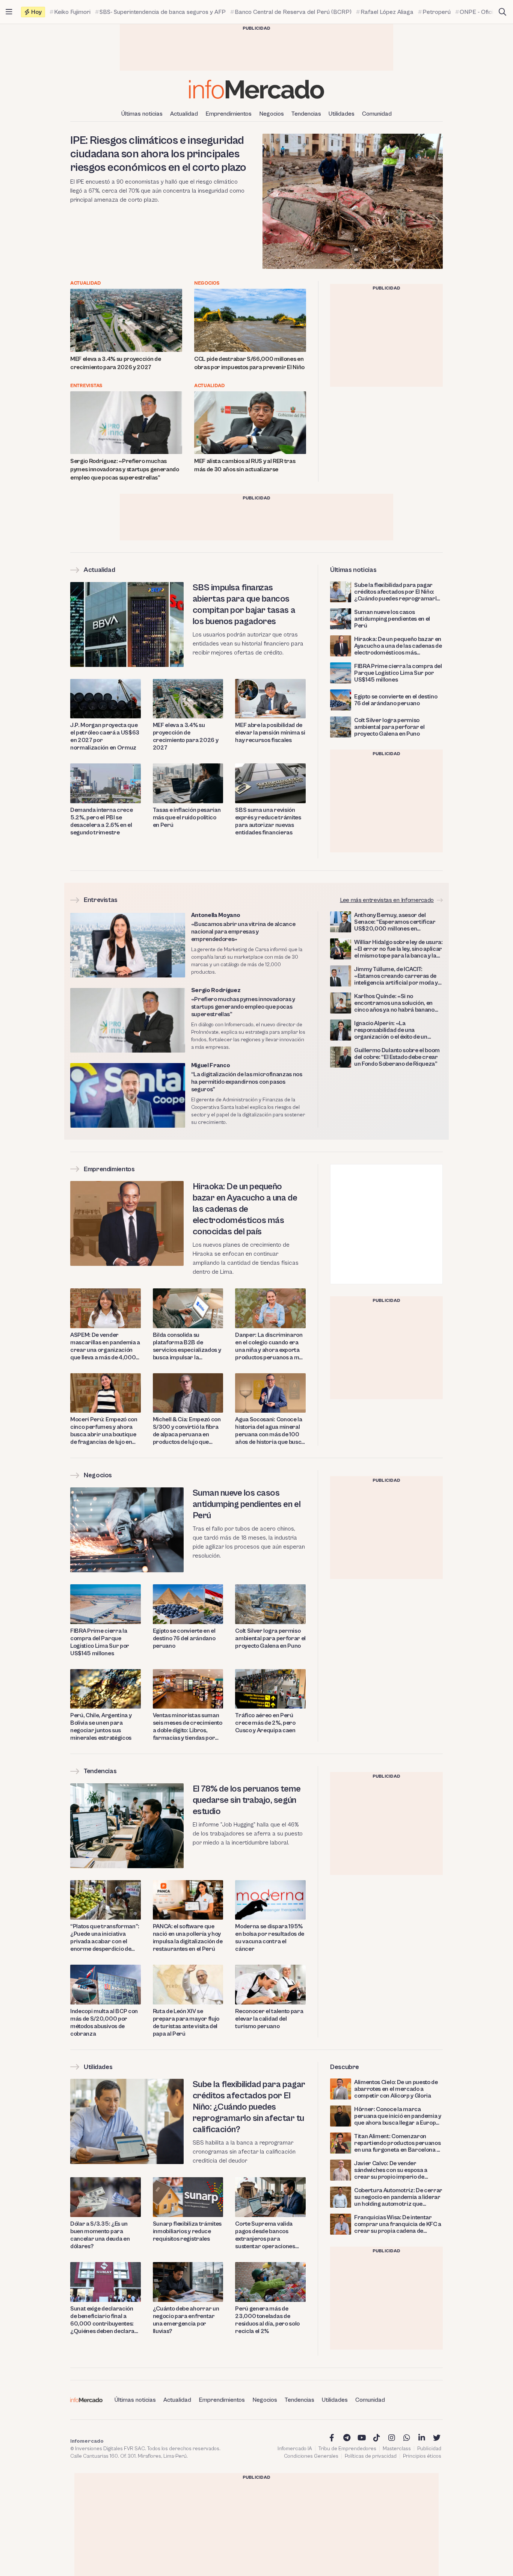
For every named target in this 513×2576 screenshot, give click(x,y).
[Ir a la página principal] (256, 89)
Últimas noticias (142, 114)
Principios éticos (422, 2456)
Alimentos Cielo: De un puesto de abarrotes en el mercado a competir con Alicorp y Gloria (396, 2089)
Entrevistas (86, 386)
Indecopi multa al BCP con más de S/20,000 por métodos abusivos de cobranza (104, 2022)
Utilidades (342, 114)
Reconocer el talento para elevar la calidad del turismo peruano (269, 2019)
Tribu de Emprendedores (347, 2449)
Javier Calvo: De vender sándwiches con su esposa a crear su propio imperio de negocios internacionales (391, 2170)
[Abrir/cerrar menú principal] (9, 12)
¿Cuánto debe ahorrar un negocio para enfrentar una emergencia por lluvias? (186, 2320)
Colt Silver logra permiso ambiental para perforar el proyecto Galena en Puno (389, 727)
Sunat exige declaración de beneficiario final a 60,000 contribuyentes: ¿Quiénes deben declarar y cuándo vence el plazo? (104, 2320)
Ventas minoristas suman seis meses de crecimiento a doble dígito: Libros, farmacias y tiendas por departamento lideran (188, 1727)
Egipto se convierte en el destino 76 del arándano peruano (396, 700)
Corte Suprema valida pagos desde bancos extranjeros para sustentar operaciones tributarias (265, 2235)
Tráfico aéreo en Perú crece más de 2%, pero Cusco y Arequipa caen (265, 1723)
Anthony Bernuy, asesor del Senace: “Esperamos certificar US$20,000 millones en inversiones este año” (395, 922)
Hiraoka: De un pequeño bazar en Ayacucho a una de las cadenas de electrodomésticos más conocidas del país (398, 646)
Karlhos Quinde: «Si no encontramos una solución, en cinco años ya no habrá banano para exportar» (394, 1003)
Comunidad (377, 114)
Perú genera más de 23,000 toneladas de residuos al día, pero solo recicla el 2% (267, 2320)
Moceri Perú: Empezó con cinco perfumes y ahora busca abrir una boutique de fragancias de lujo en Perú (104, 1431)
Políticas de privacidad (371, 2456)
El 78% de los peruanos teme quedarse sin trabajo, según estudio (247, 1800)
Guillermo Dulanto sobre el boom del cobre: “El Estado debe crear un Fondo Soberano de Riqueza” (397, 1057)
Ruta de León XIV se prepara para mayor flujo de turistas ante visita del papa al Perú (186, 2022)
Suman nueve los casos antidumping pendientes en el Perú (392, 619)
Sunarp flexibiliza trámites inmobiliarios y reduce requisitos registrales (187, 2231)
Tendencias (306, 114)
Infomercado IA (295, 2449)
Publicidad (429, 2449)
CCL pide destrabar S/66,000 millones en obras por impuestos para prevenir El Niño (249, 363)
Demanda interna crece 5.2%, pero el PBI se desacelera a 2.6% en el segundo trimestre (101, 821)
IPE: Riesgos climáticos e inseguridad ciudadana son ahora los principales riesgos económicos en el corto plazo (158, 154)
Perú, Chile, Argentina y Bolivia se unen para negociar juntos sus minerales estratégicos (101, 1727)
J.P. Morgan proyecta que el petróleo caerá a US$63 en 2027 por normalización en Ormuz (105, 736)
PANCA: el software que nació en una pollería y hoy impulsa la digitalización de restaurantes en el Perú (188, 1938)
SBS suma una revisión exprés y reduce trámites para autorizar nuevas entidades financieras (268, 821)
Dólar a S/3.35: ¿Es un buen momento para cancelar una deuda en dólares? (100, 2235)
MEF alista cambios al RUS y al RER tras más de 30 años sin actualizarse (245, 465)
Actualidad (184, 114)
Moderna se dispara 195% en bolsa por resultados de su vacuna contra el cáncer (270, 1938)
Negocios (272, 114)
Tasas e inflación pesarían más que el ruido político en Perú (187, 817)
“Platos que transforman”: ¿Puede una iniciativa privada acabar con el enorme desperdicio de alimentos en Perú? (105, 1938)
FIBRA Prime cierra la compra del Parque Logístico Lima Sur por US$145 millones (398, 673)
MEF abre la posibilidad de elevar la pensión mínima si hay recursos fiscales (270, 733)
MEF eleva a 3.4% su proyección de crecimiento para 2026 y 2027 (115, 363)
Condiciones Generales (311, 2456)
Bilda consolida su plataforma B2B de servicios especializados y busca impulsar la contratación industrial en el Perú (187, 1346)
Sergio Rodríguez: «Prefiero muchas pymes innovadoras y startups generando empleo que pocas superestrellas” (125, 469)
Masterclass (397, 2449)
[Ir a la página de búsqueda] (502, 12)
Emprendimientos (229, 114)
